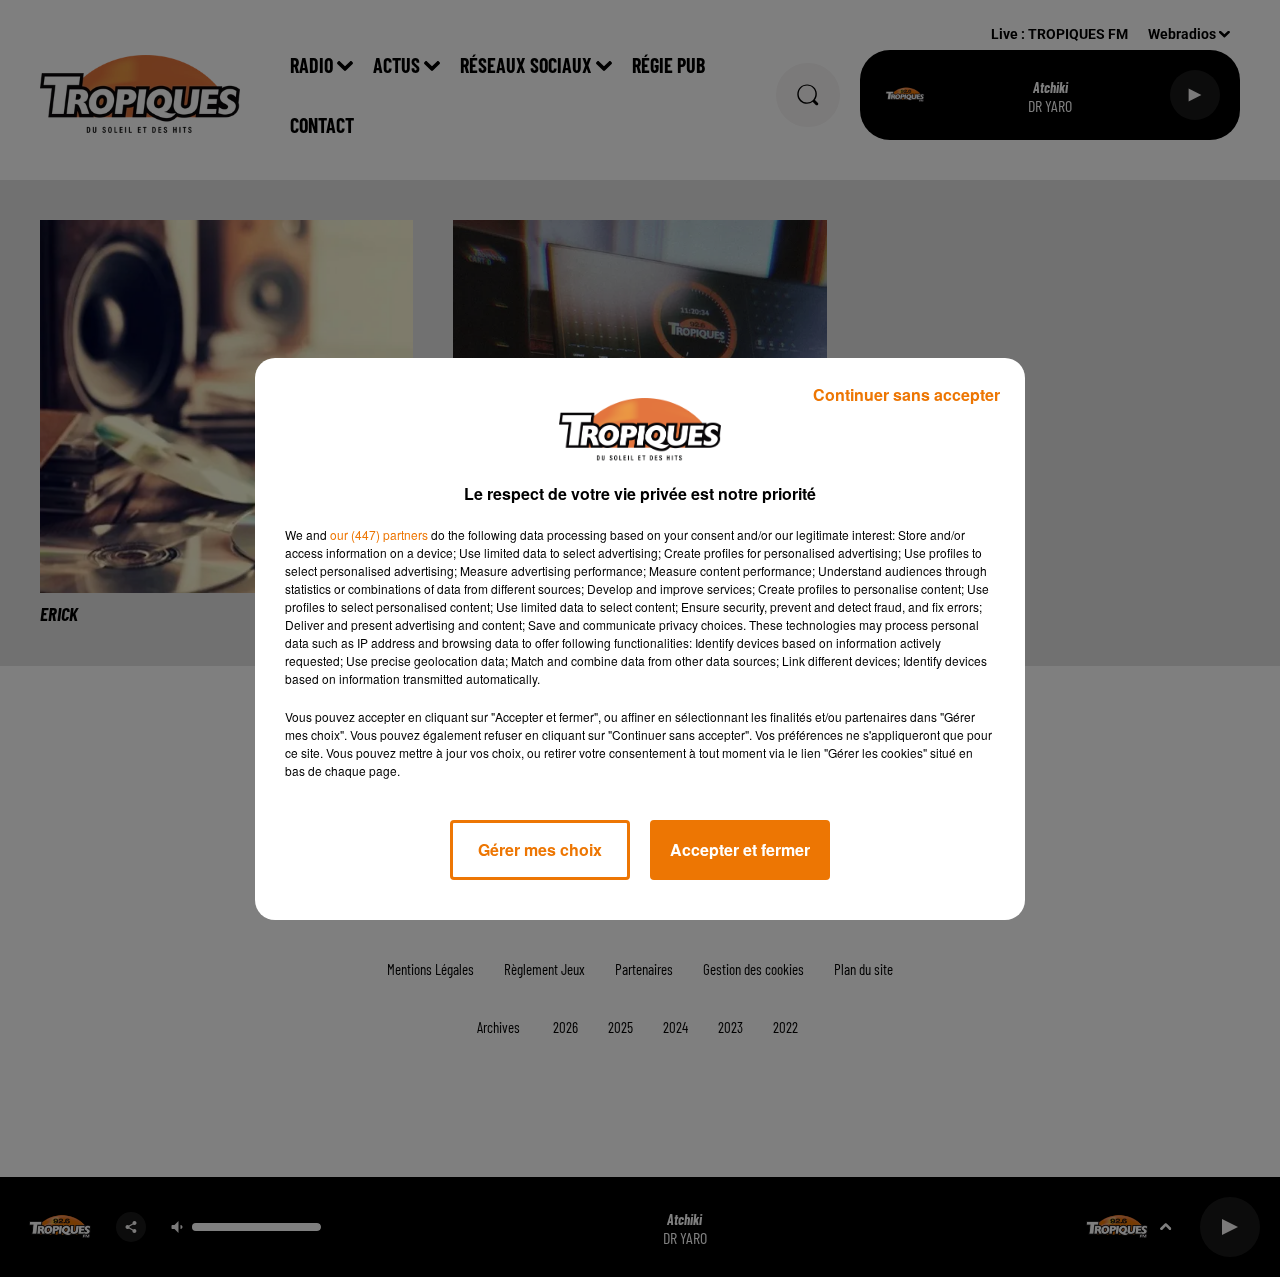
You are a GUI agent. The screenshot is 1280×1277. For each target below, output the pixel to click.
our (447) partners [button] (379, 534)
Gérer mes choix (540, 849)
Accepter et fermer (740, 849)
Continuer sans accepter (906, 394)
